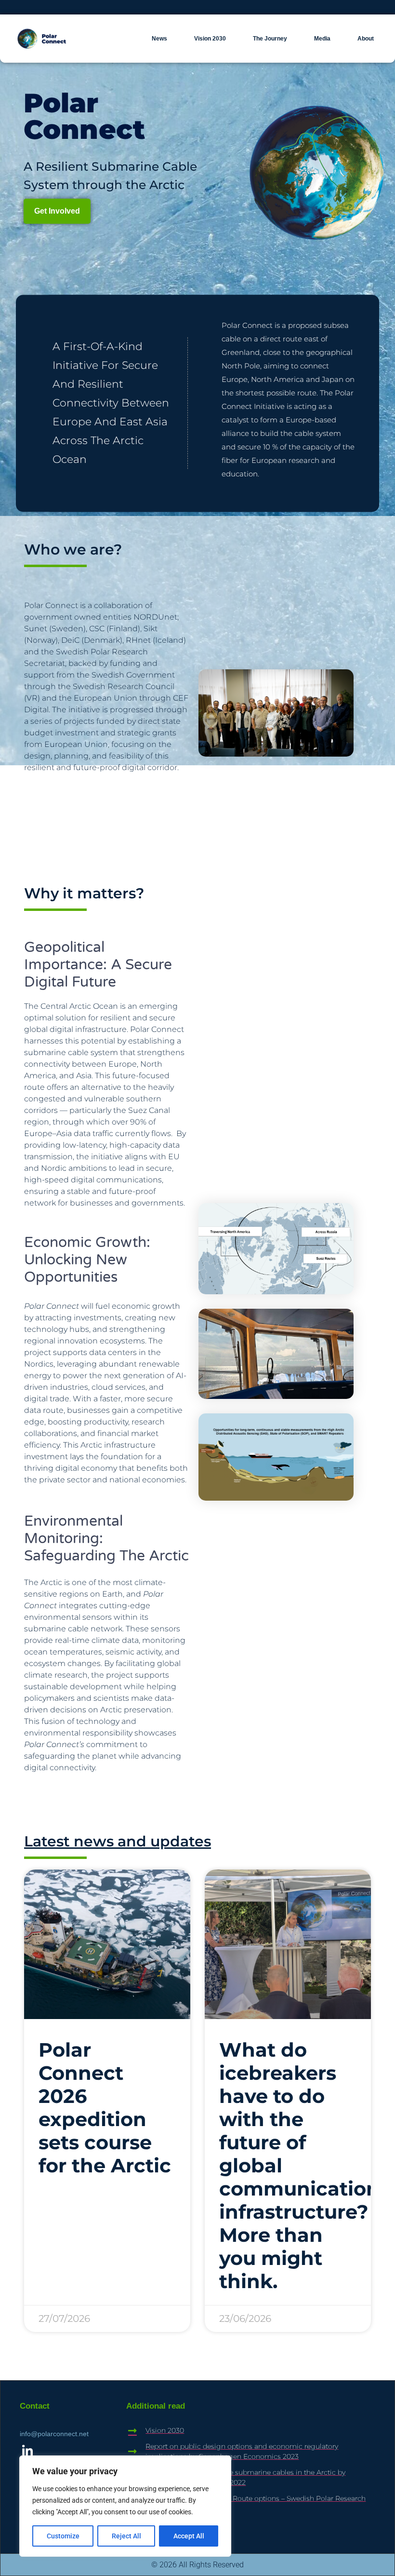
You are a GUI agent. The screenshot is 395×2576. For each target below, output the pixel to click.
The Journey (270, 39)
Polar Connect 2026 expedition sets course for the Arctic (105, 2108)
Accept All (189, 2536)
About (366, 39)
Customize (63, 2536)
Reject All (126, 2536)
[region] (125, 2506)
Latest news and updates (118, 1841)
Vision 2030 (210, 39)
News (159, 39)
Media (322, 39)
